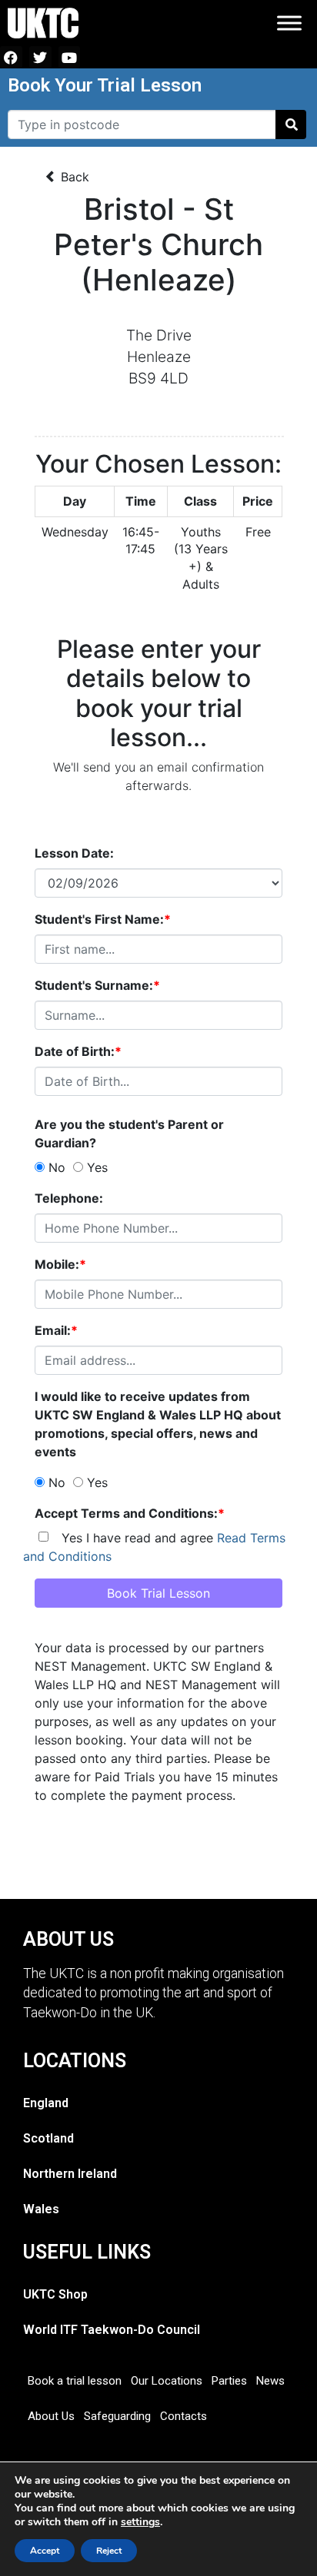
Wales (41, 2209)
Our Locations (167, 2381)
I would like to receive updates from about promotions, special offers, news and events (158, 1424)
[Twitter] (40, 57)
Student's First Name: (103, 919)
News (270, 2381)
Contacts (184, 2416)
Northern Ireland (70, 2174)
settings (140, 2522)
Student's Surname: (97, 985)
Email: (56, 1330)
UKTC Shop (55, 2294)
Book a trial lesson (75, 2381)
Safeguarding (117, 2416)
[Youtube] (70, 57)
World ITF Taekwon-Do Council (112, 2330)
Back (73, 177)
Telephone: (69, 1198)
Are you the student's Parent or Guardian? (129, 1134)
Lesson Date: (74, 853)
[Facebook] (11, 57)
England (46, 2103)
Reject (109, 2551)
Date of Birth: (78, 1051)
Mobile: (60, 1264)
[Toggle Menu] (289, 23)
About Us (51, 2416)
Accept (45, 2551)
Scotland (48, 2138)
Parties (229, 2381)
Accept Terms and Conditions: (130, 1513)
